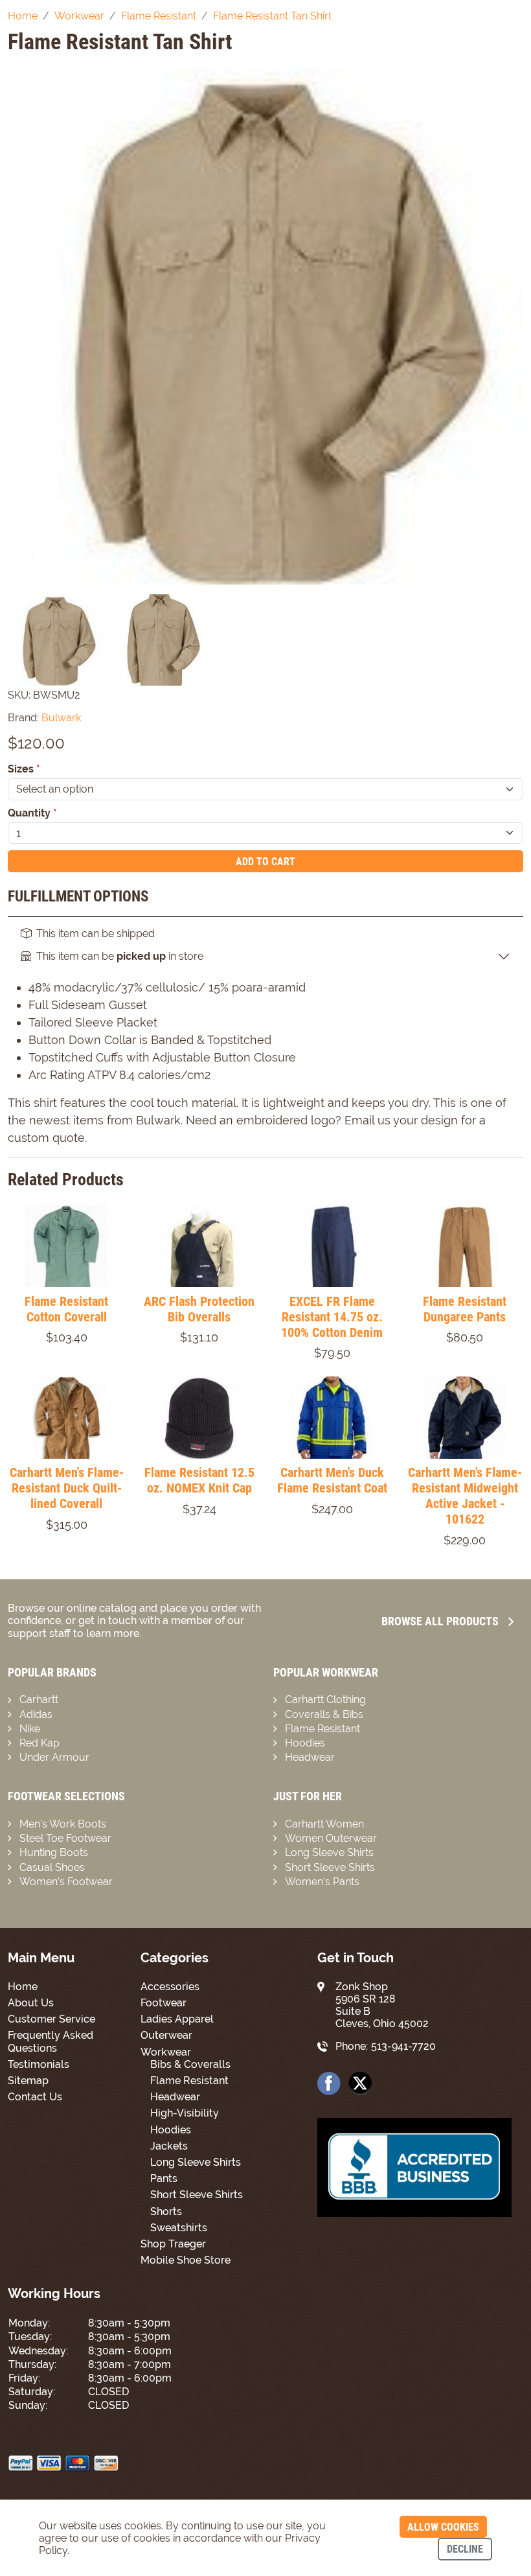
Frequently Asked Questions (51, 2041)
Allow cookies (443, 2527)
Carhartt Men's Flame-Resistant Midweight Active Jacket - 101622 (465, 1496)
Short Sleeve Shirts (330, 1867)
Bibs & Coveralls (190, 2064)
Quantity (32, 813)
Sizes (24, 769)
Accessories (170, 1987)
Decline (465, 2549)
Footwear (164, 2003)
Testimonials (39, 2064)
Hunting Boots (54, 1852)
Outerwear (166, 2035)
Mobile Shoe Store (186, 2260)
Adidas (36, 1714)
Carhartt (39, 1700)
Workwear (166, 2052)
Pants (164, 2178)
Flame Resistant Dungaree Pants (465, 1309)
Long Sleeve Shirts (329, 1852)
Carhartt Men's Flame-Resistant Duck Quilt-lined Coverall (67, 1488)
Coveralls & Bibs (324, 1714)
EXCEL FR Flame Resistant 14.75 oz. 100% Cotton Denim (332, 1317)
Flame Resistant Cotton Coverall (66, 1309)
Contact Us (35, 2097)
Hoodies (305, 1743)
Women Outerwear (331, 1838)
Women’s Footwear (66, 1882)
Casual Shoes (52, 1867)
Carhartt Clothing (325, 1700)
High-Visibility (185, 2113)
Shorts (166, 2211)
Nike (30, 1729)
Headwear (310, 1757)
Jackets (169, 2146)
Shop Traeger (173, 2244)
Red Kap (40, 1743)
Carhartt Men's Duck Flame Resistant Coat (332, 1480)
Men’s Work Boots (63, 1824)
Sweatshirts (179, 2228)
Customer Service (51, 2019)
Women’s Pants (322, 1882)
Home (23, 1987)
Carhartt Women (324, 1824)
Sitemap (28, 2081)
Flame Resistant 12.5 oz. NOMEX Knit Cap (199, 1480)
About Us (31, 2003)
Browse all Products (440, 1621)
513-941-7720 (403, 2046)
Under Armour (54, 1757)
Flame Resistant (322, 1729)
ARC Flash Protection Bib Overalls (199, 1309)
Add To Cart (265, 862)
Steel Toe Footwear (65, 1838)
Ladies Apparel (177, 2019)
